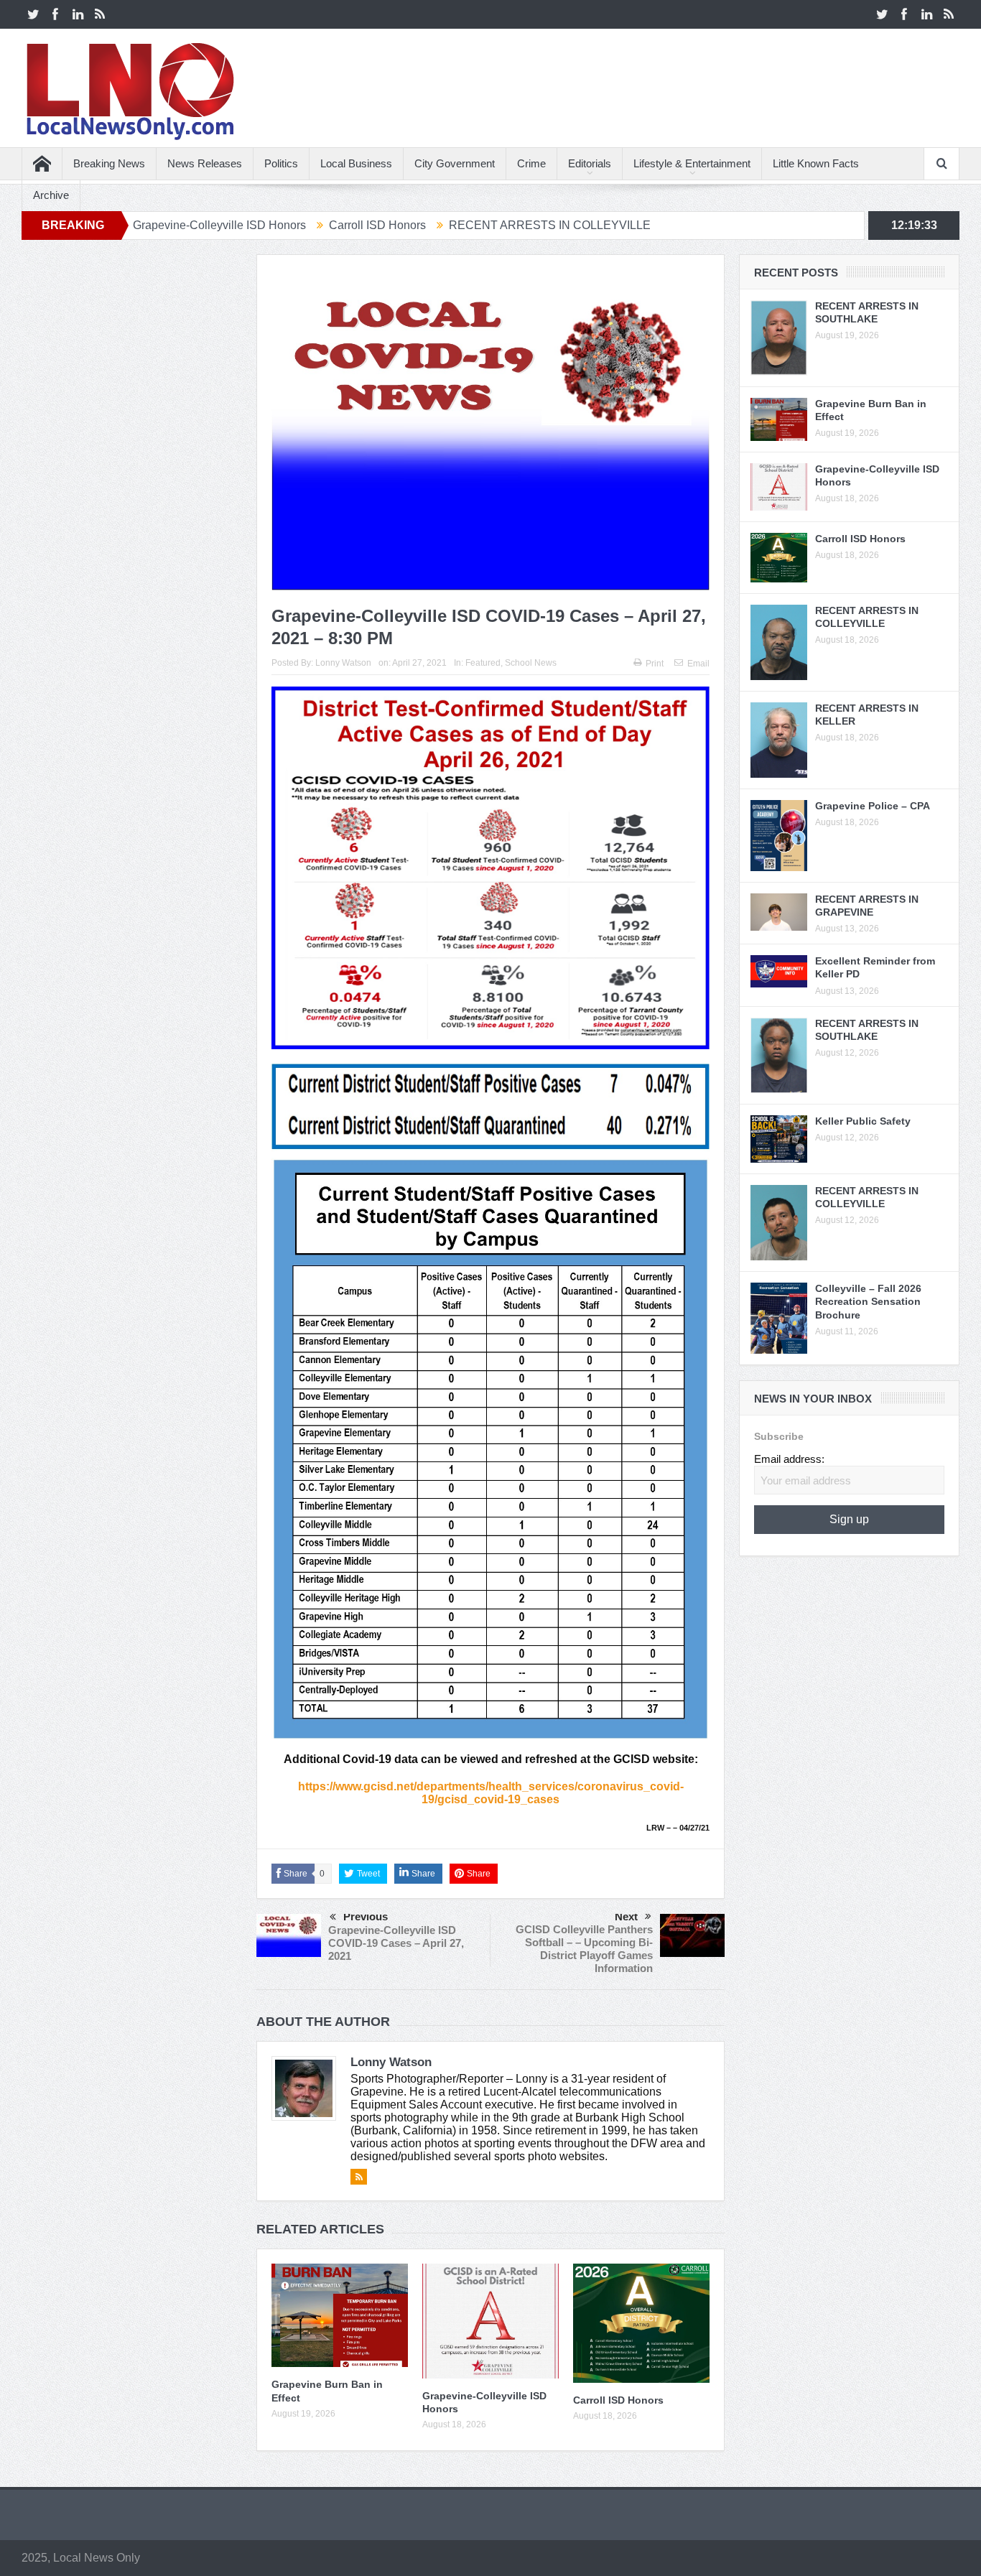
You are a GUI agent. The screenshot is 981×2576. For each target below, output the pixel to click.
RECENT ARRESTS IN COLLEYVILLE (459, 225)
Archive (51, 195)
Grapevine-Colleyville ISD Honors (129, 225)
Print (655, 664)
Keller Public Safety (863, 1121)
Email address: (789, 1459)
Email (698, 664)
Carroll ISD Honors (287, 225)
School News (531, 663)
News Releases (205, 163)
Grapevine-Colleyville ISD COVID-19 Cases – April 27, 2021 (396, 1943)
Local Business (356, 163)
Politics (281, 163)
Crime (531, 163)
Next (626, 1916)
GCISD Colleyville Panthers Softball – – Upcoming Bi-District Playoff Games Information (584, 1949)
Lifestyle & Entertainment (692, 163)
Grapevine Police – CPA (873, 806)
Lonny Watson (343, 663)
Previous (366, 1916)
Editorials (590, 163)
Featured (483, 663)
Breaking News (109, 163)
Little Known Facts (816, 163)
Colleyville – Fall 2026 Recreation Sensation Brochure (868, 1301)
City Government (455, 163)
